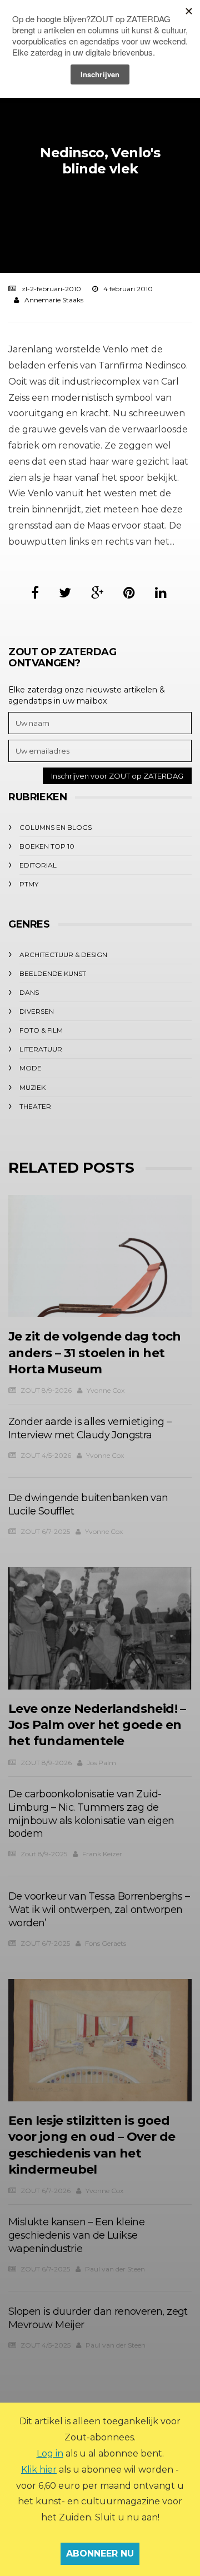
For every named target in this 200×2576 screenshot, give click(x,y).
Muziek (32, 1087)
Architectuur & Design (63, 955)
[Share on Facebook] (35, 593)
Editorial (38, 865)
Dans (29, 992)
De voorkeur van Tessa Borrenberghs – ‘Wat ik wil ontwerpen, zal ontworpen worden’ (99, 1910)
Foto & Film (41, 1030)
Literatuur (41, 1049)
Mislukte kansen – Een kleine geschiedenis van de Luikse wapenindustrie (76, 2235)
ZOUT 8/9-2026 (46, 1390)
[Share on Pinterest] (129, 593)
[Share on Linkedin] (161, 593)
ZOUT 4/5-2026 (46, 1455)
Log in (50, 2453)
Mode (31, 1068)
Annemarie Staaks (54, 300)
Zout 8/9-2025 (44, 1854)
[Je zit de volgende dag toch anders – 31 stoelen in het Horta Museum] (100, 1256)
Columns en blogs (56, 827)
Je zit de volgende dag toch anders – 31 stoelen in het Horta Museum (95, 1353)
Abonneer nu (100, 2553)
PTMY (29, 884)
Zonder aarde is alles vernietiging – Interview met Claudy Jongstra (90, 1428)
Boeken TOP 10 (47, 846)
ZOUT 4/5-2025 (46, 2345)
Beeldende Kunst (53, 973)
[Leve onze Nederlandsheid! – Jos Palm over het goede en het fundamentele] (100, 1628)
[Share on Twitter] (65, 593)
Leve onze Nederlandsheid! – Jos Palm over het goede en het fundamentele (97, 1725)
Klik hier (39, 2470)
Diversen (37, 1011)
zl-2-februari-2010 (51, 289)
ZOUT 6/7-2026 (46, 2191)
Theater (35, 1106)
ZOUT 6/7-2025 (45, 1531)
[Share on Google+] (97, 593)
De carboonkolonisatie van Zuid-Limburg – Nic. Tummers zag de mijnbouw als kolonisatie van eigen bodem (91, 1814)
